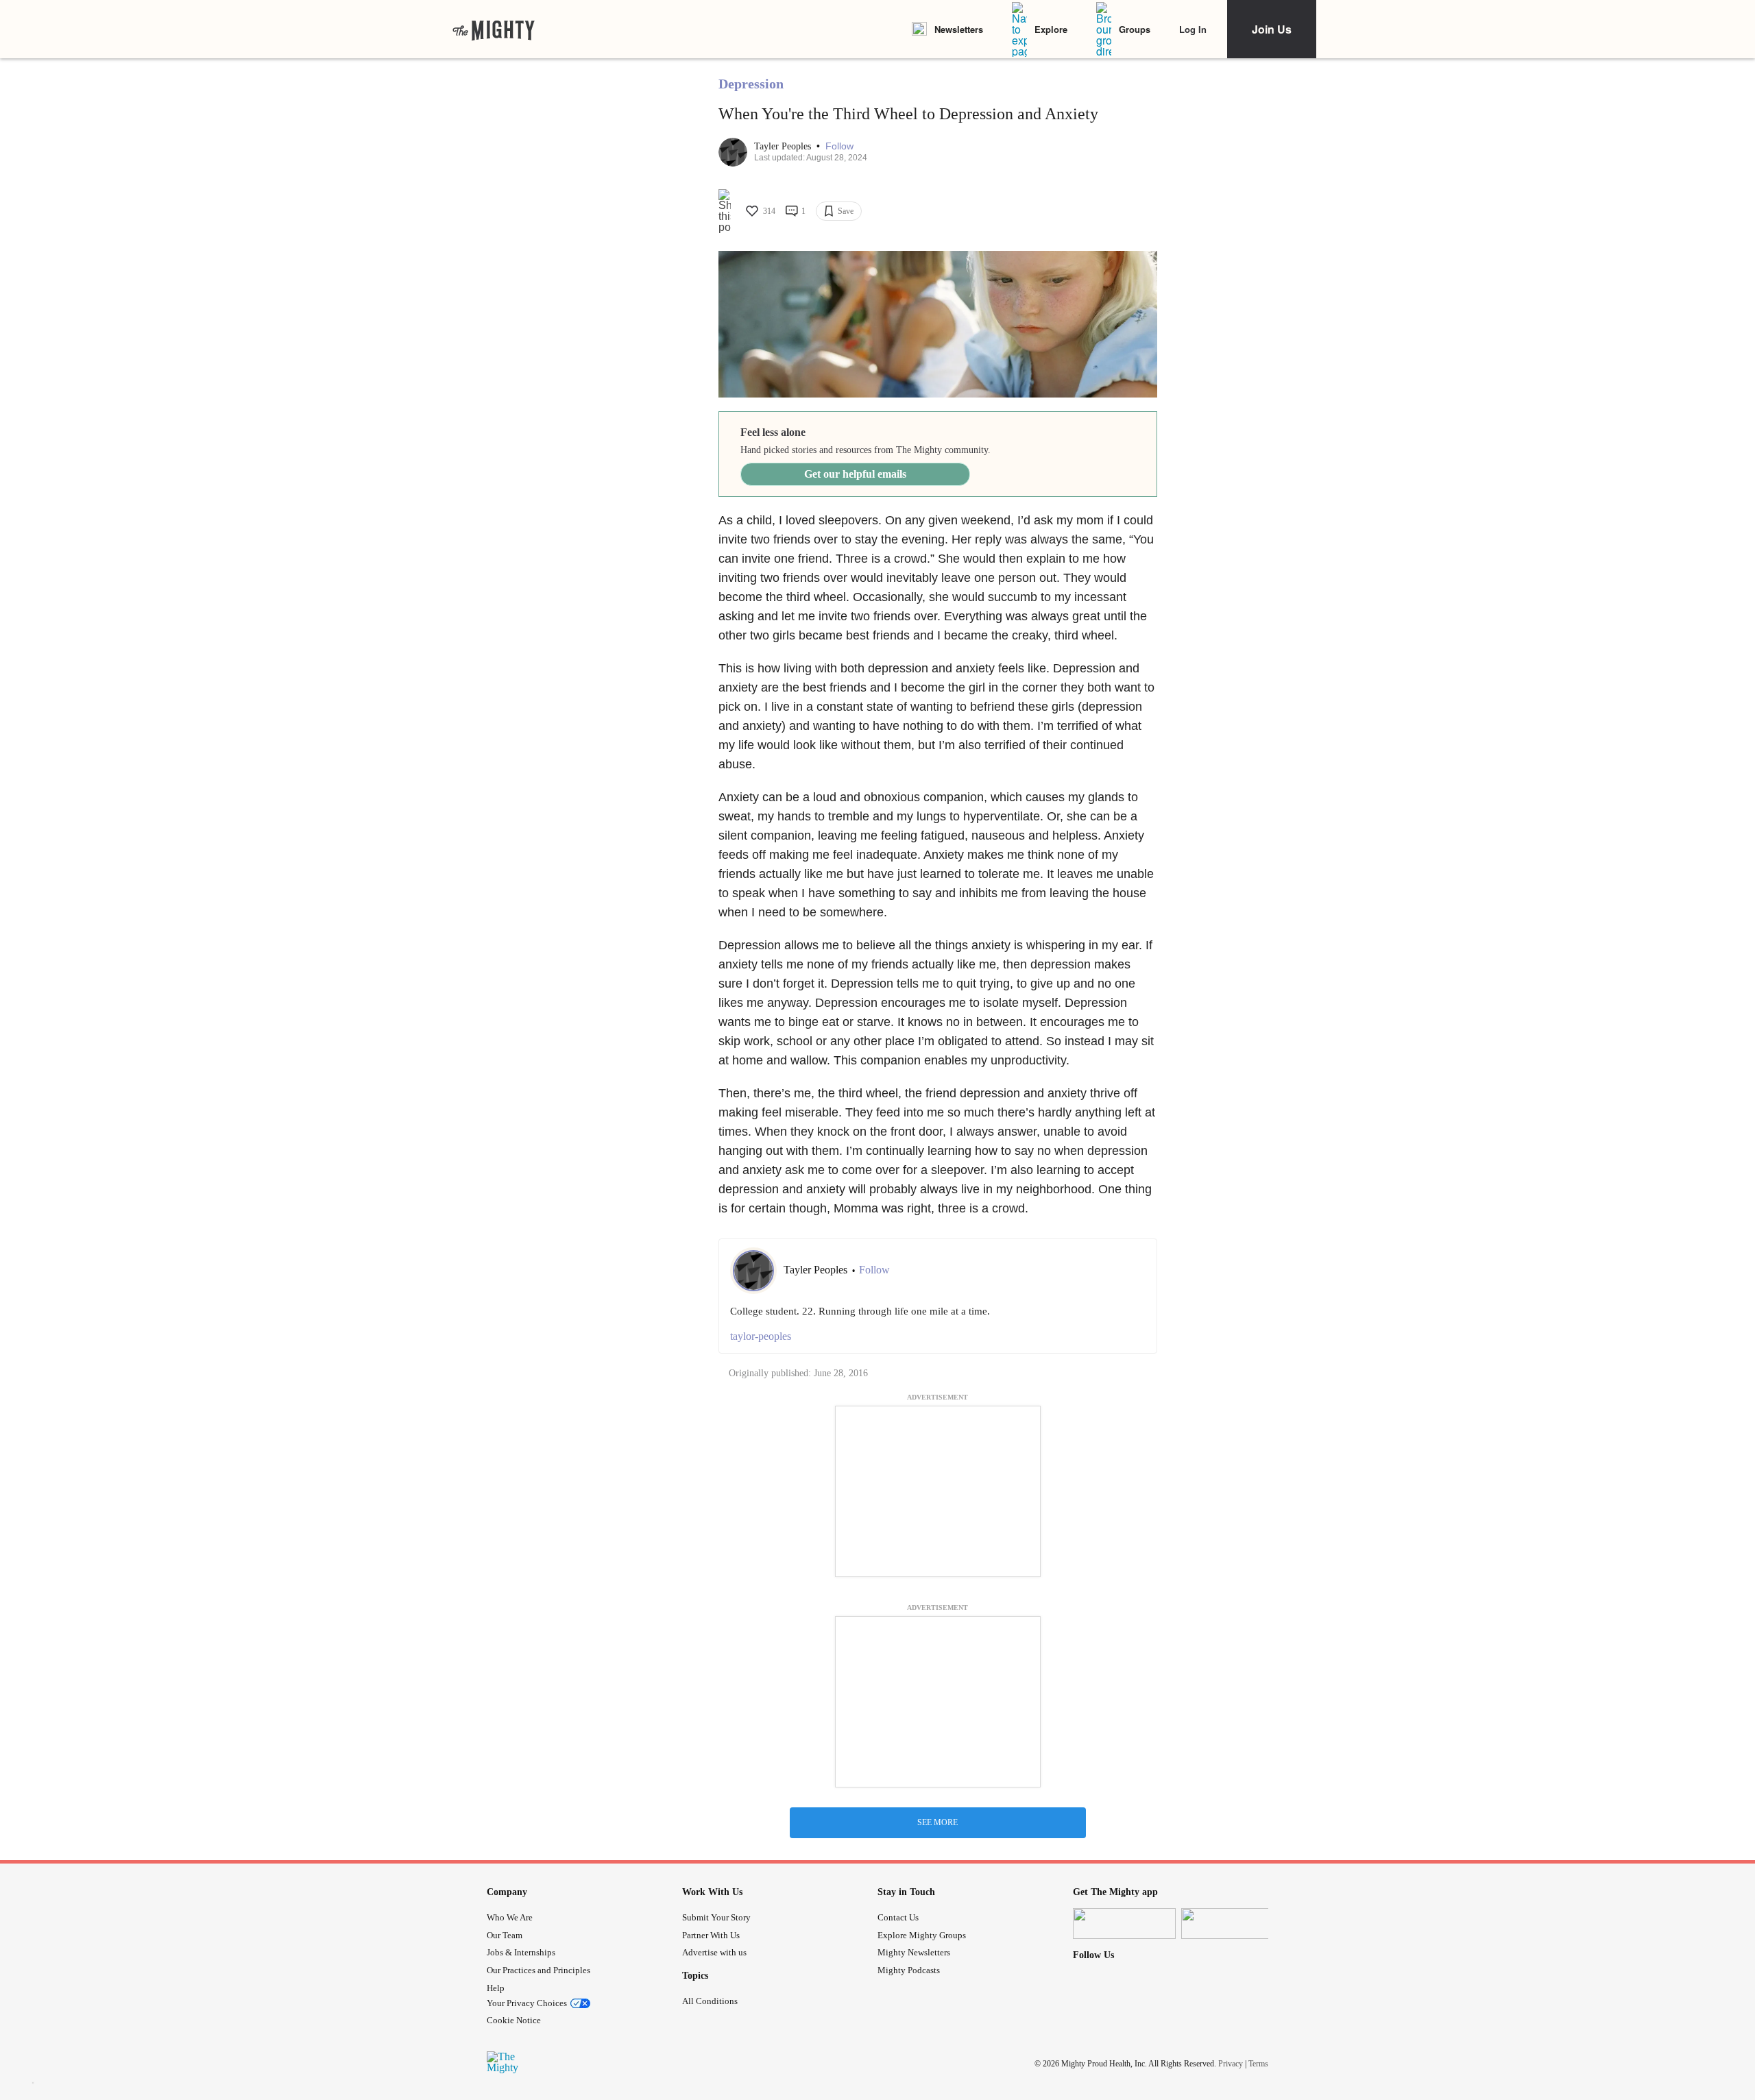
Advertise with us (714, 1952)
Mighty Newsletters (914, 1952)
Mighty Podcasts (909, 1970)
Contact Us (898, 1917)
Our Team (505, 1935)
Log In (1193, 29)
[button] (839, 146)
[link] (494, 29)
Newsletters (959, 29)
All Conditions (710, 2001)
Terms (1258, 2064)
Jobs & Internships (521, 1952)
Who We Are (510, 1917)
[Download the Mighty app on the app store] (1124, 1924)
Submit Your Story (716, 1917)
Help (496, 1988)
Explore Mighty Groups (922, 1935)
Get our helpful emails (855, 474)
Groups (1135, 29)
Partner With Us (711, 1935)
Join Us (1272, 29)
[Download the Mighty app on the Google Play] (1233, 1924)
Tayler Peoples (784, 146)
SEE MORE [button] (937, 1822)
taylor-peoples (761, 1336)
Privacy (1231, 2064)
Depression (751, 84)
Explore (1051, 29)
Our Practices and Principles (538, 1970)
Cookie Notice (514, 2020)
